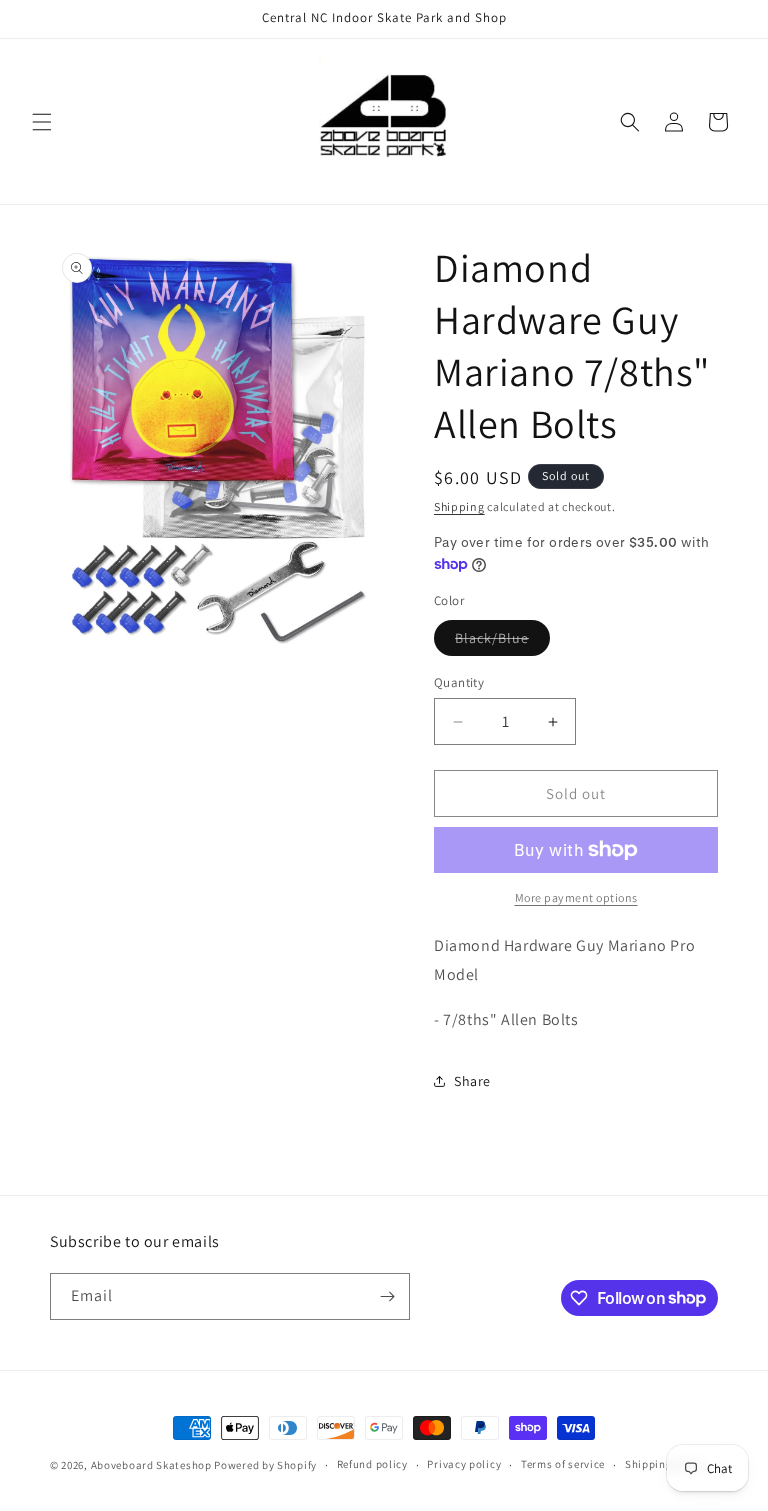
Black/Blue (502, 642)
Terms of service (563, 1464)
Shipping (459, 506)
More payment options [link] (576, 897)
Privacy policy (464, 1464)
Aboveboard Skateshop (151, 1465)
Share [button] (472, 1081)
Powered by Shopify (265, 1465)
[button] (42, 122)
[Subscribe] (387, 1296)
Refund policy (372, 1464)
